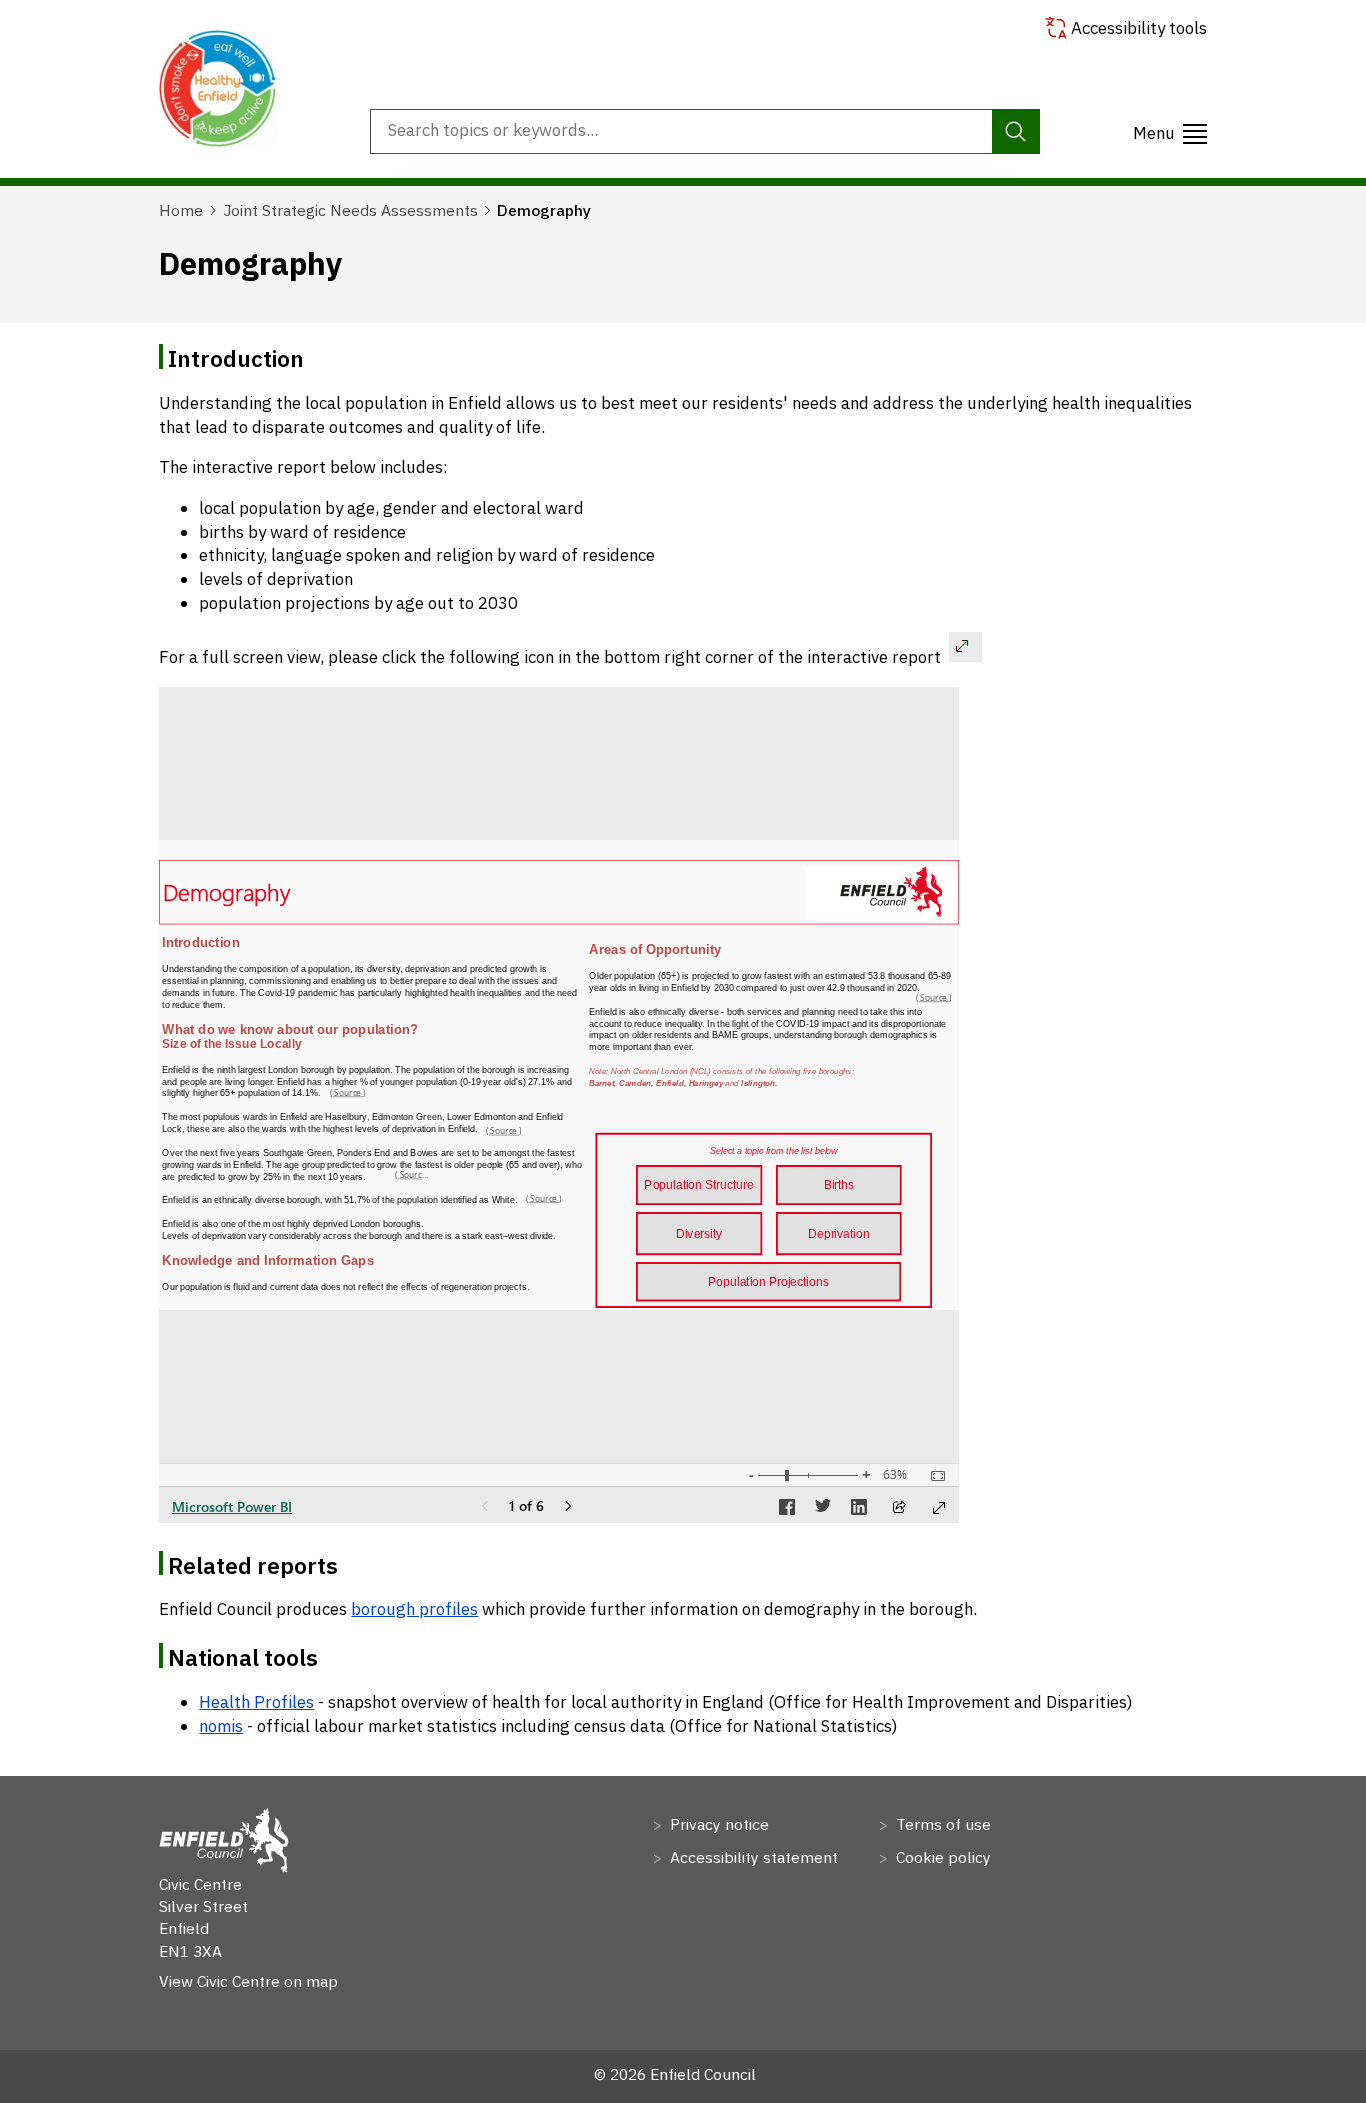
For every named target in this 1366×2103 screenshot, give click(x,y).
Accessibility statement (752, 1857)
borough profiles (414, 1609)
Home (181, 210)
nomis (221, 1726)
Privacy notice (717, 1824)
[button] (1169, 132)
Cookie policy (941, 1857)
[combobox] (704, 131)
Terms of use (941, 1824)
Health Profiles (256, 1702)
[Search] (1015, 131)
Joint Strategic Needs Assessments (350, 210)
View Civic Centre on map (248, 1981)
